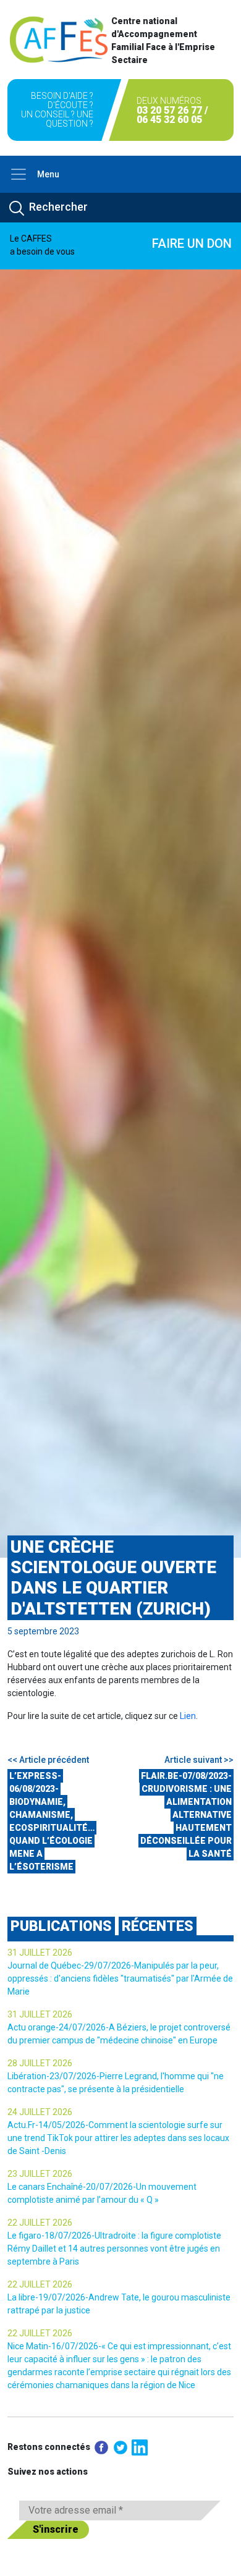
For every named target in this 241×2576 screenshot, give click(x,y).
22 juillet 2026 (40, 2223)
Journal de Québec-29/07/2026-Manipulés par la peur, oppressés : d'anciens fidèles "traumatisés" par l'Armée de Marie (120, 1978)
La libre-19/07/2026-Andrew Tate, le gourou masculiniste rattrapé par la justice (119, 2304)
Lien (188, 1716)
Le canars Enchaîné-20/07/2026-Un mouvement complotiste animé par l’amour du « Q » (102, 2193)
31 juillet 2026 (40, 1953)
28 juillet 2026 (40, 2063)
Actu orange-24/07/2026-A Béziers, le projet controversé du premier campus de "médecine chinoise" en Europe (119, 2034)
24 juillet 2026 (40, 2112)
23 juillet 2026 (40, 2174)
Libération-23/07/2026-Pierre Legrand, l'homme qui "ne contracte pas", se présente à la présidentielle (116, 2083)
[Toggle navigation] (19, 174)
